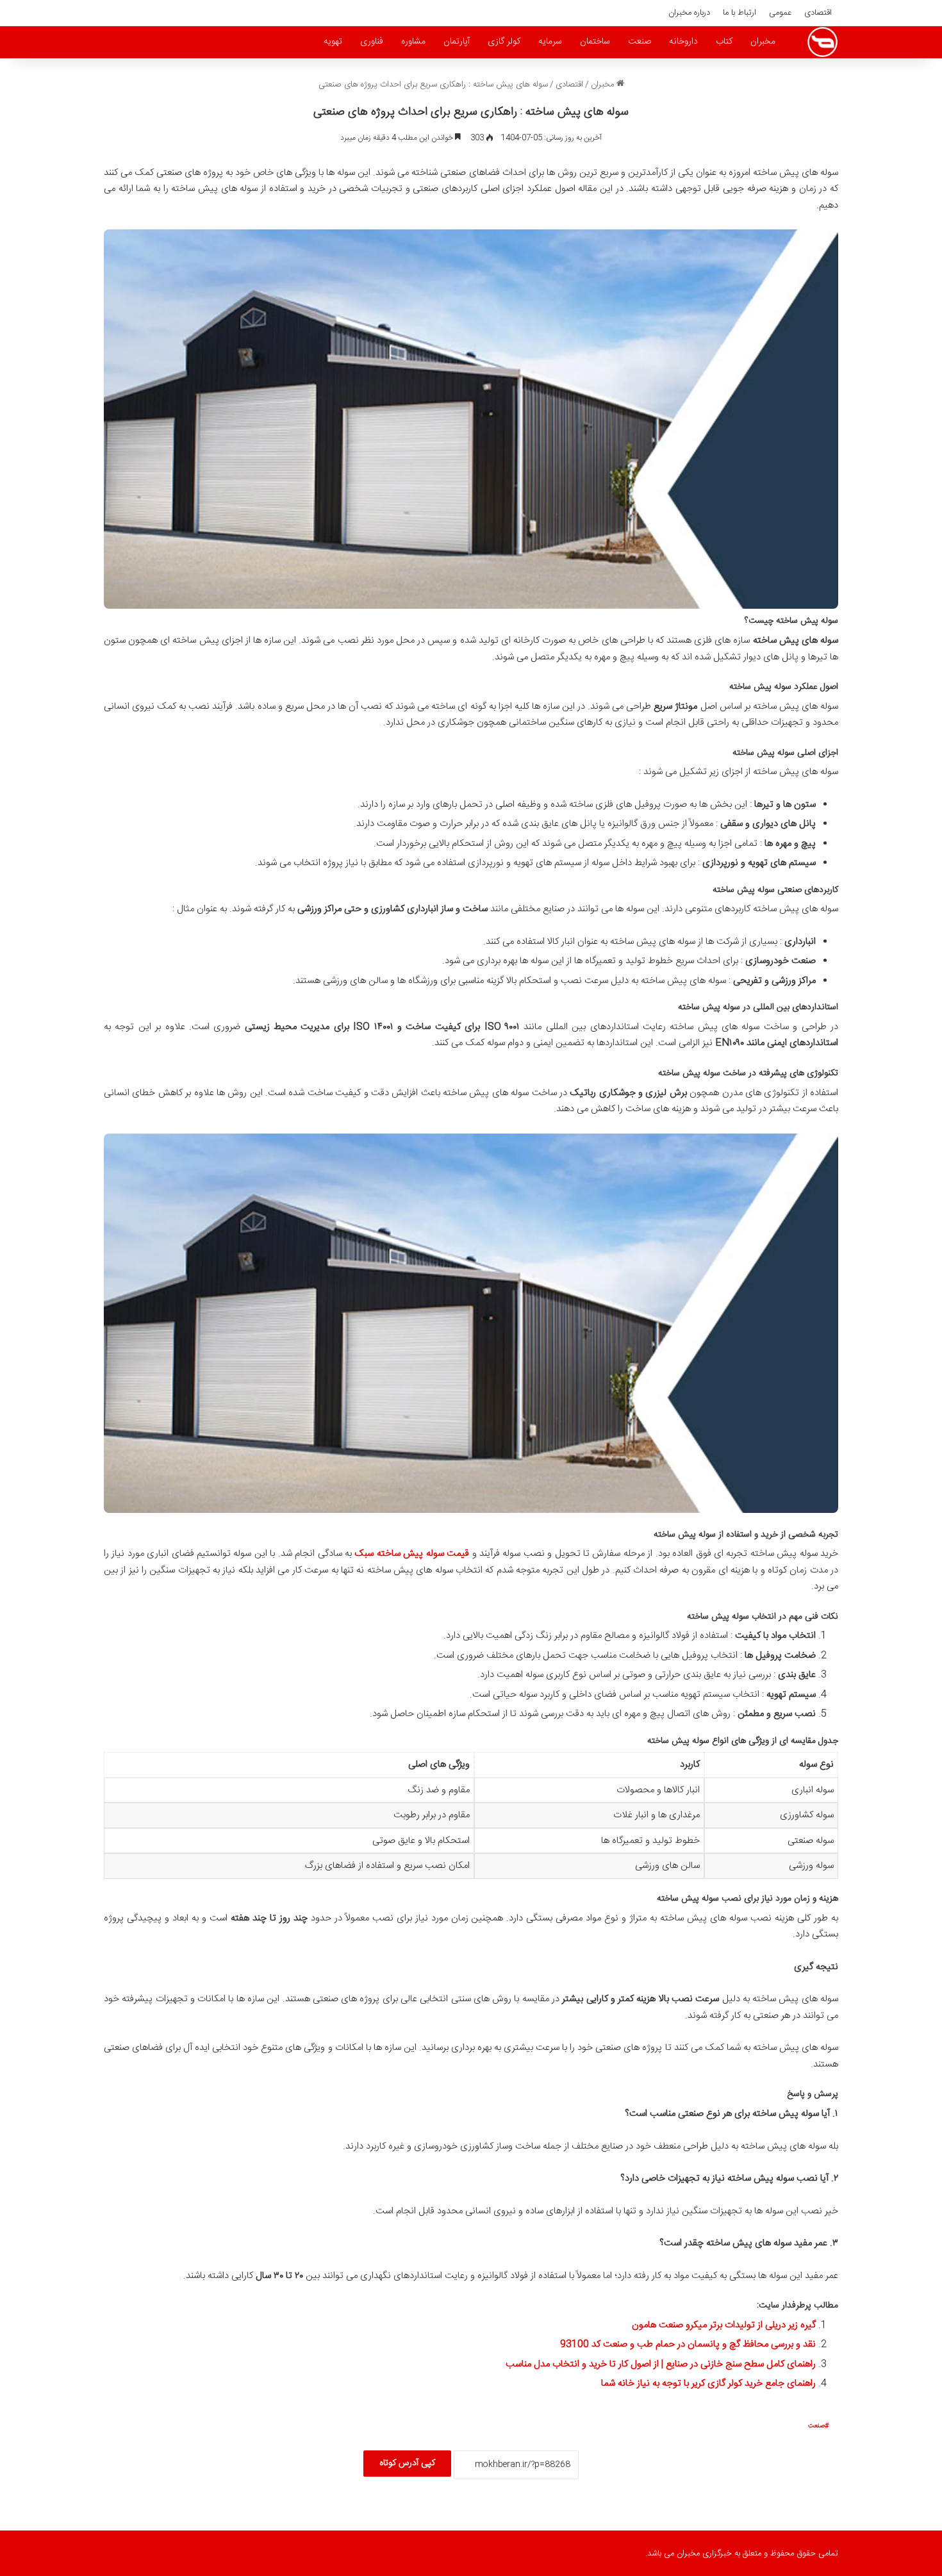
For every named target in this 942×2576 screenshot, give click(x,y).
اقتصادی (818, 13)
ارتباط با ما (740, 13)
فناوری (372, 42)
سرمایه (550, 42)
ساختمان (595, 42)
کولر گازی (504, 42)
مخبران (763, 42)
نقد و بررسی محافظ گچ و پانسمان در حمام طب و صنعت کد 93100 (688, 2344)
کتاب (724, 42)
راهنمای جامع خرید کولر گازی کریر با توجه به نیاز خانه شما (708, 2383)
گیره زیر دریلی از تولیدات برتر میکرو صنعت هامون (724, 2325)
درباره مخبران (689, 13)
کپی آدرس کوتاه (407, 2463)
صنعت (640, 42)
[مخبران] (822, 42)
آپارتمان (457, 42)
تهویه (333, 42)
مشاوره (413, 42)
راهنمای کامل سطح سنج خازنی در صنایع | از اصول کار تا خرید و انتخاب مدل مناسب (661, 2364)
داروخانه (683, 42)
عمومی (780, 13)
